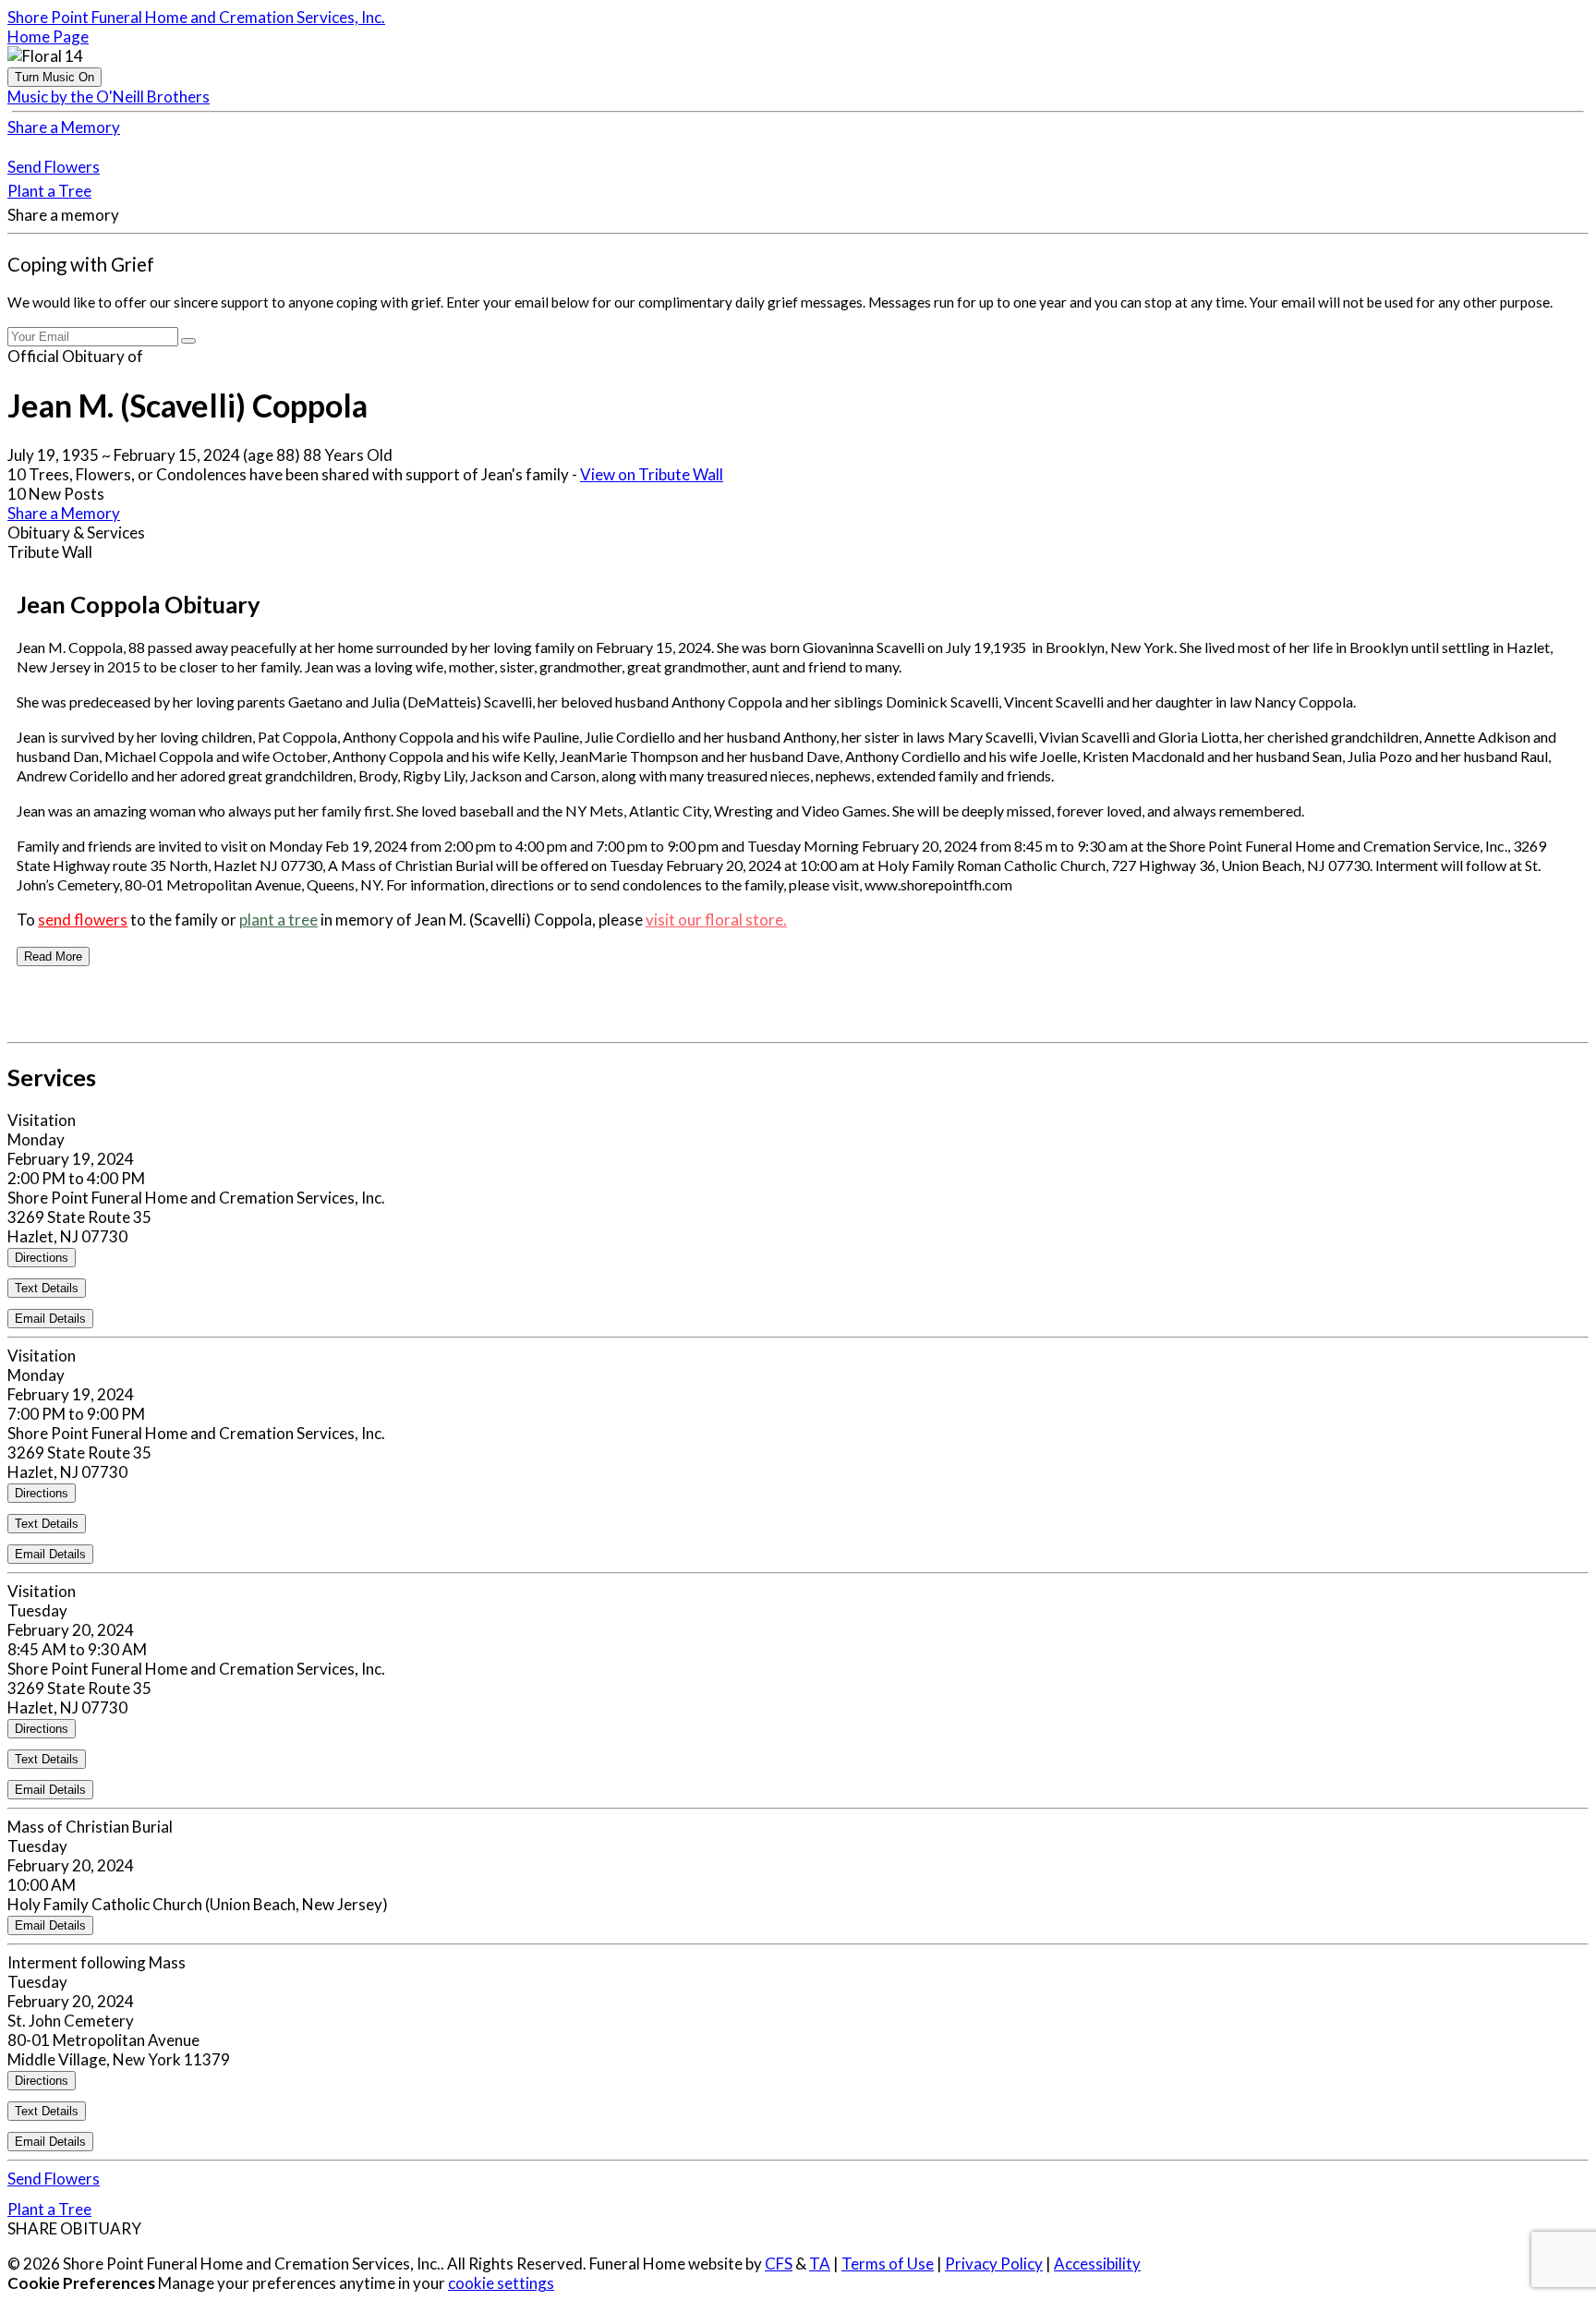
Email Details (50, 1319)
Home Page (48, 36)
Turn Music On (54, 77)
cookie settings (501, 2283)
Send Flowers (54, 167)
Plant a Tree (49, 191)
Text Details (47, 1288)
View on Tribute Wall (652, 474)
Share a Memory (64, 127)
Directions (42, 1258)
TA (820, 2264)
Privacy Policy (994, 2264)
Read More (53, 956)
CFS (779, 2264)
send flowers (83, 920)
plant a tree (278, 920)
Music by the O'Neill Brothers (109, 97)
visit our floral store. (716, 920)
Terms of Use (888, 2264)
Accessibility (1097, 2264)
